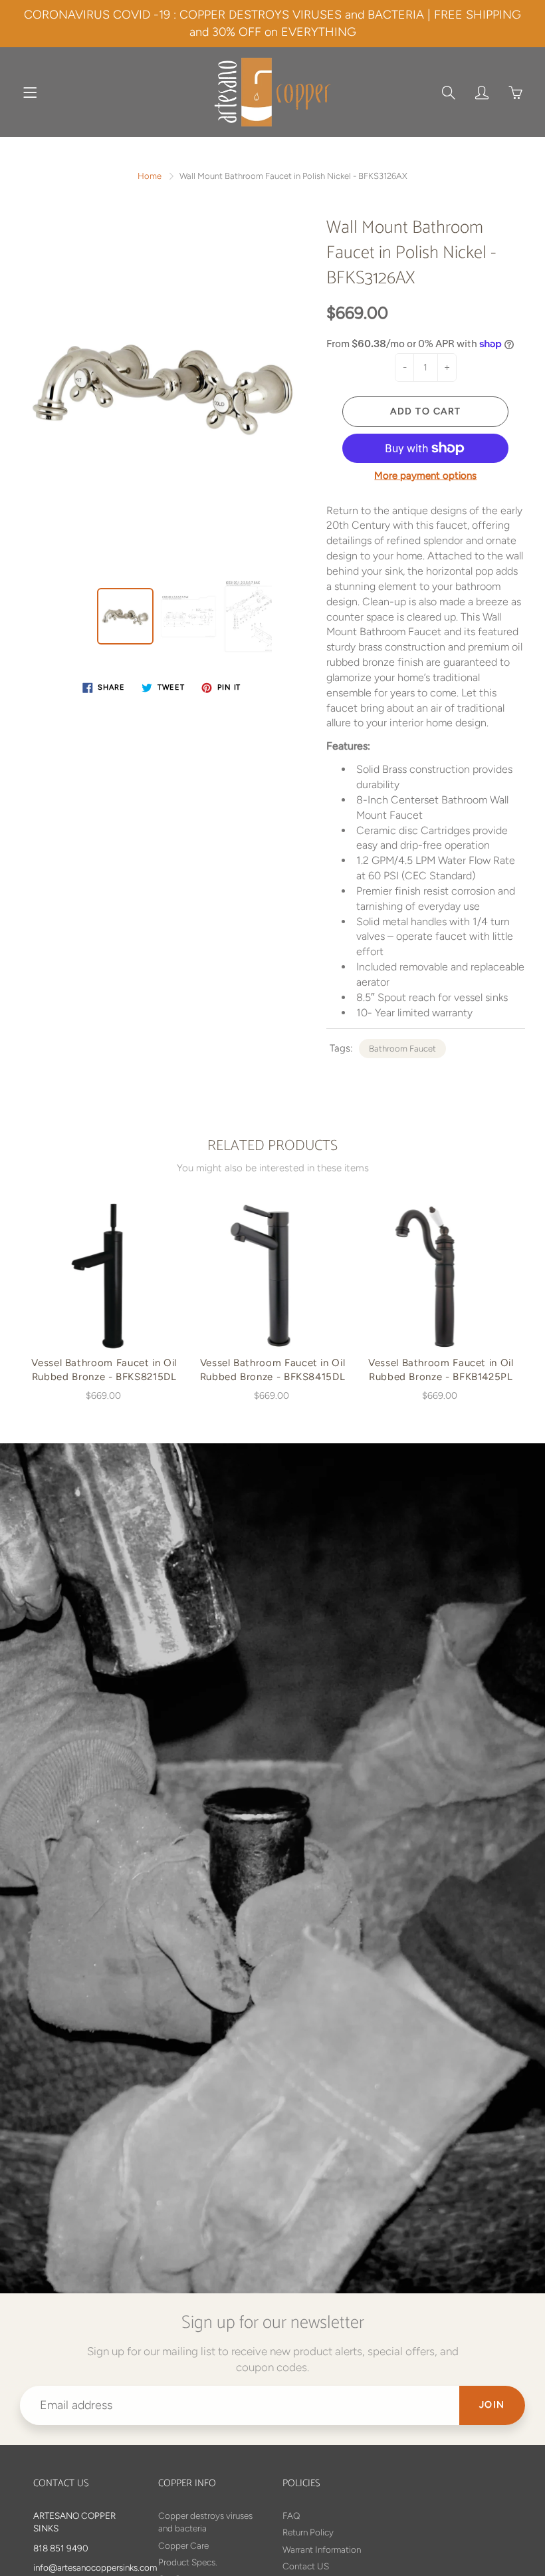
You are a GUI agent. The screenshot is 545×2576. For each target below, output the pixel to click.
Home (150, 176)
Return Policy (308, 2532)
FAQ (291, 2515)
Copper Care (183, 2545)
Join (492, 2405)
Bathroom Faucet (402, 1049)
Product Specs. (188, 2562)
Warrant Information (322, 2549)
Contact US (306, 2566)
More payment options (425, 476)
